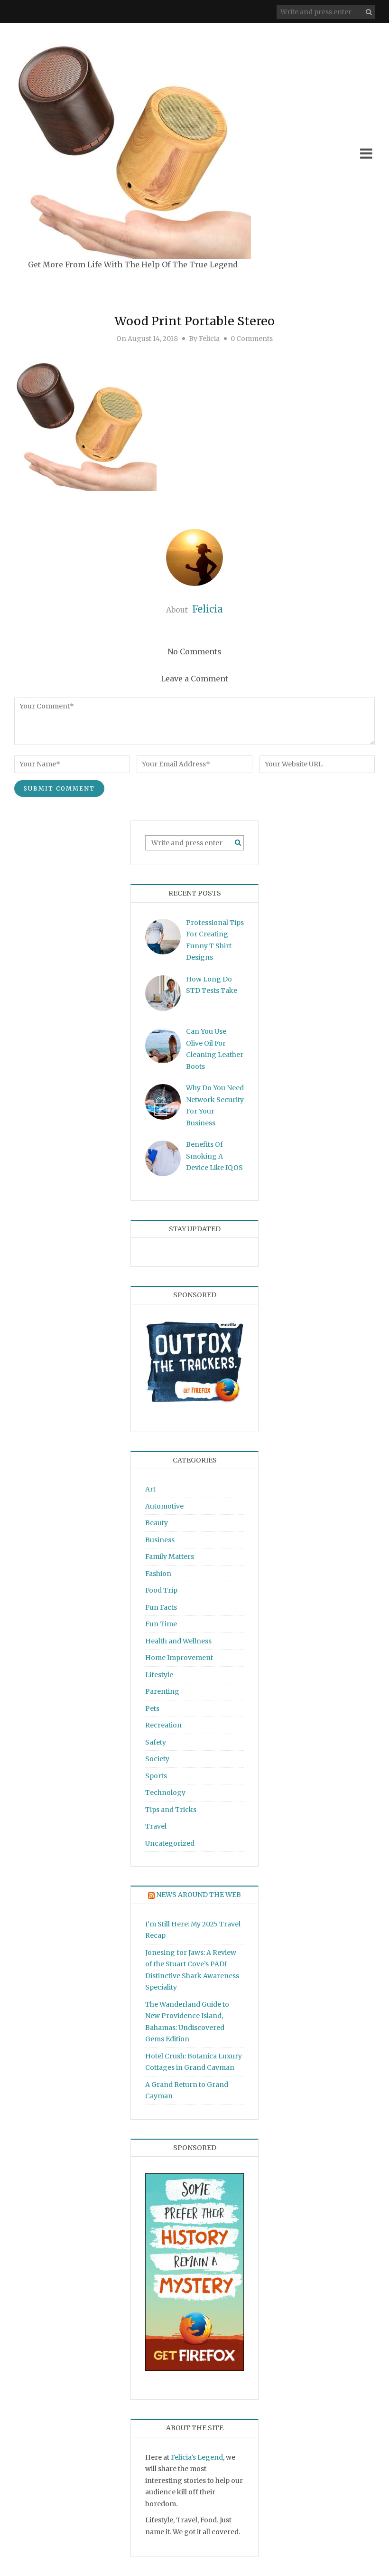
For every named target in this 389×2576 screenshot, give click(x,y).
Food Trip (161, 1590)
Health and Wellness (178, 1641)
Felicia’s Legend (197, 2457)
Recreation (163, 1725)
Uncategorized (170, 1843)
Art (150, 1489)
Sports (156, 1776)
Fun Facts (161, 1607)
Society (157, 1759)
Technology (165, 1793)
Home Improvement (179, 1658)
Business (160, 1540)
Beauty (157, 1523)
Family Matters (170, 1557)
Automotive (164, 1506)
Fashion (158, 1574)
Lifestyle (159, 1675)
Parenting (162, 1691)
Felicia (209, 339)
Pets (152, 1708)
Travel (156, 1826)
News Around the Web (199, 1895)
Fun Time (161, 1624)
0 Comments (252, 339)
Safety (156, 1742)
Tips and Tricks (171, 1810)
